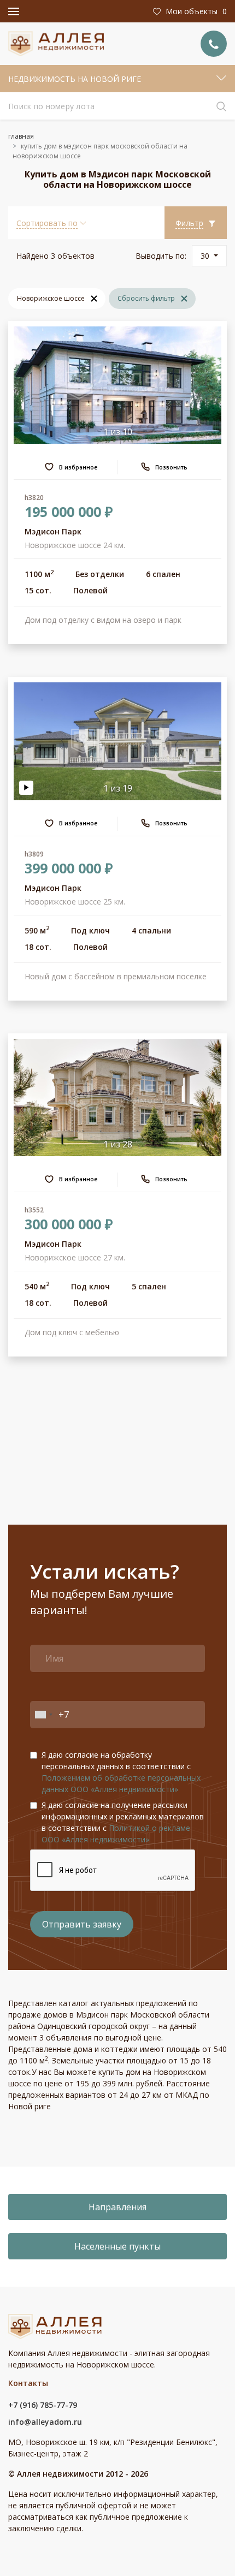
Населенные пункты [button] (117, 2246)
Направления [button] (117, 2207)
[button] (51, 223)
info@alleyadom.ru (45, 2422)
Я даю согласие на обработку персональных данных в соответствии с (121, 1772)
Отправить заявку (82, 1924)
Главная (21, 136)
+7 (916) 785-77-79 (43, 2405)
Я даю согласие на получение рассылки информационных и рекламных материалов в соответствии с (123, 1822)
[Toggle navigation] (14, 11)
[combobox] (43, 1715)
